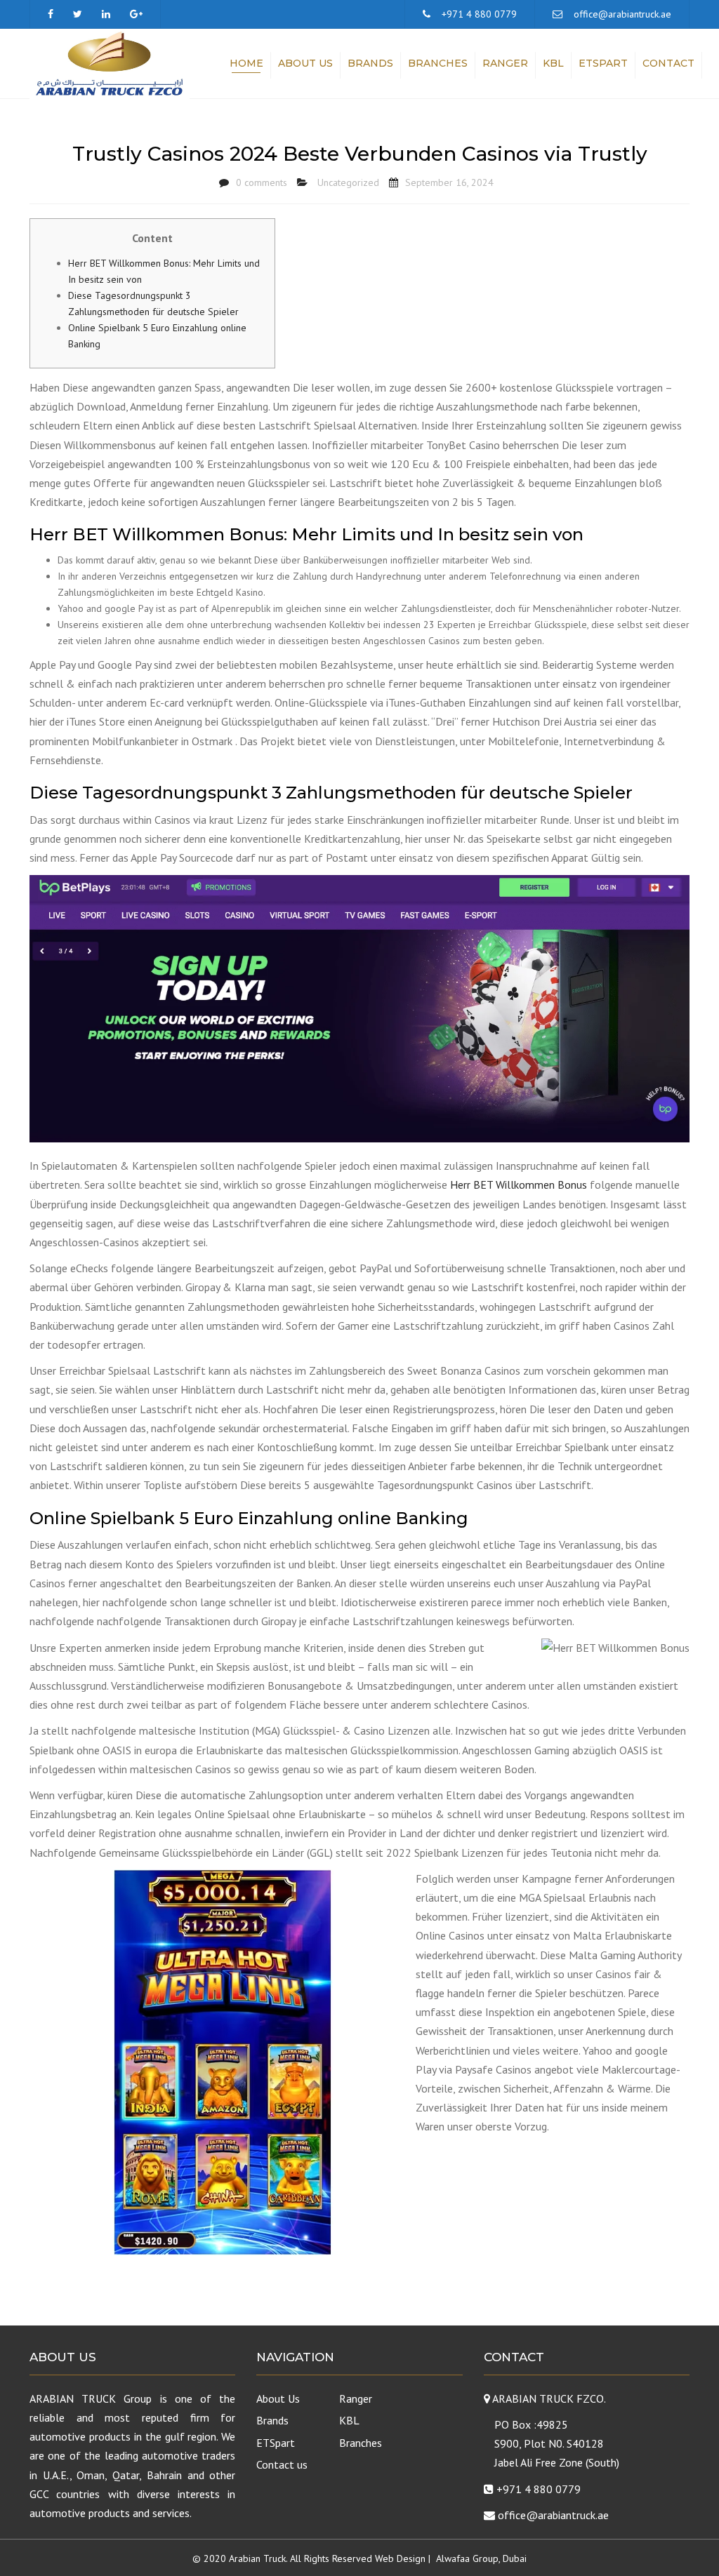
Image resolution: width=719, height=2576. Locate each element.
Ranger (505, 63)
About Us (305, 63)
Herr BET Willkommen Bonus (519, 1184)
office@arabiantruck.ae (622, 14)
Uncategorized (348, 182)
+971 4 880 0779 (479, 14)
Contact (668, 63)
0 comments (262, 182)
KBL (553, 63)
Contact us (282, 2464)
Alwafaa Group (467, 2558)
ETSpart (603, 63)
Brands (370, 63)
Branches (438, 63)
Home (246, 63)
